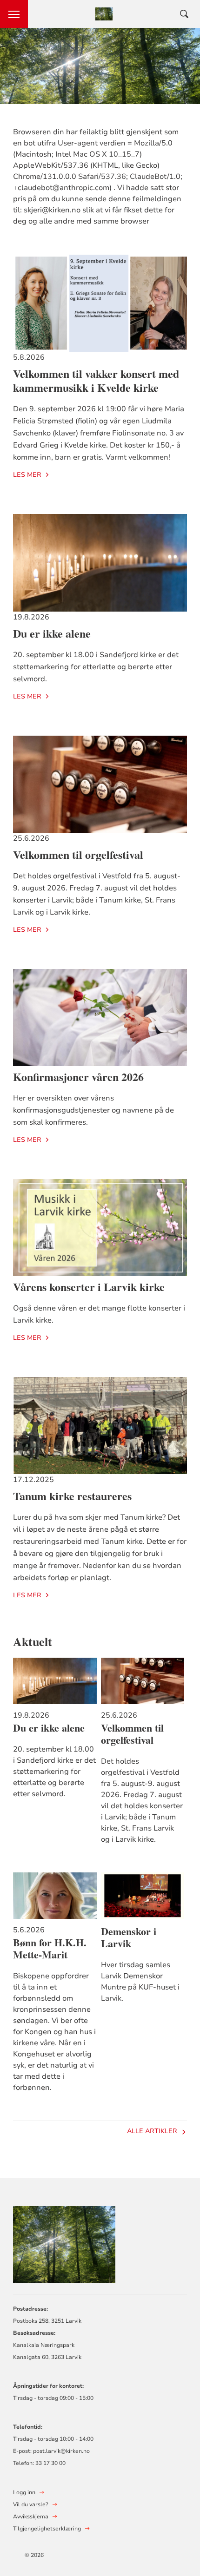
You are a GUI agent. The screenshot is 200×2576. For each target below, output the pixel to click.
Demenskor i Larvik (129, 1937)
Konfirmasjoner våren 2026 (78, 1077)
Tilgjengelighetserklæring (47, 2529)
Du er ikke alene (52, 633)
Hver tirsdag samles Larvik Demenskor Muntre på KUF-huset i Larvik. (140, 1982)
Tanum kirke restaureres (72, 1496)
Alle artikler (152, 2131)
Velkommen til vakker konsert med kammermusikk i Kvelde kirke (96, 380)
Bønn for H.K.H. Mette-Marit (50, 1949)
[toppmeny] (14, 14)
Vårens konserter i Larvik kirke (89, 1287)
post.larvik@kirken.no (61, 2451)
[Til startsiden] (64, 2243)
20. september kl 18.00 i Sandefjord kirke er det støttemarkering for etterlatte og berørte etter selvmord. (54, 1772)
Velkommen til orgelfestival (78, 854)
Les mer (27, 475)
